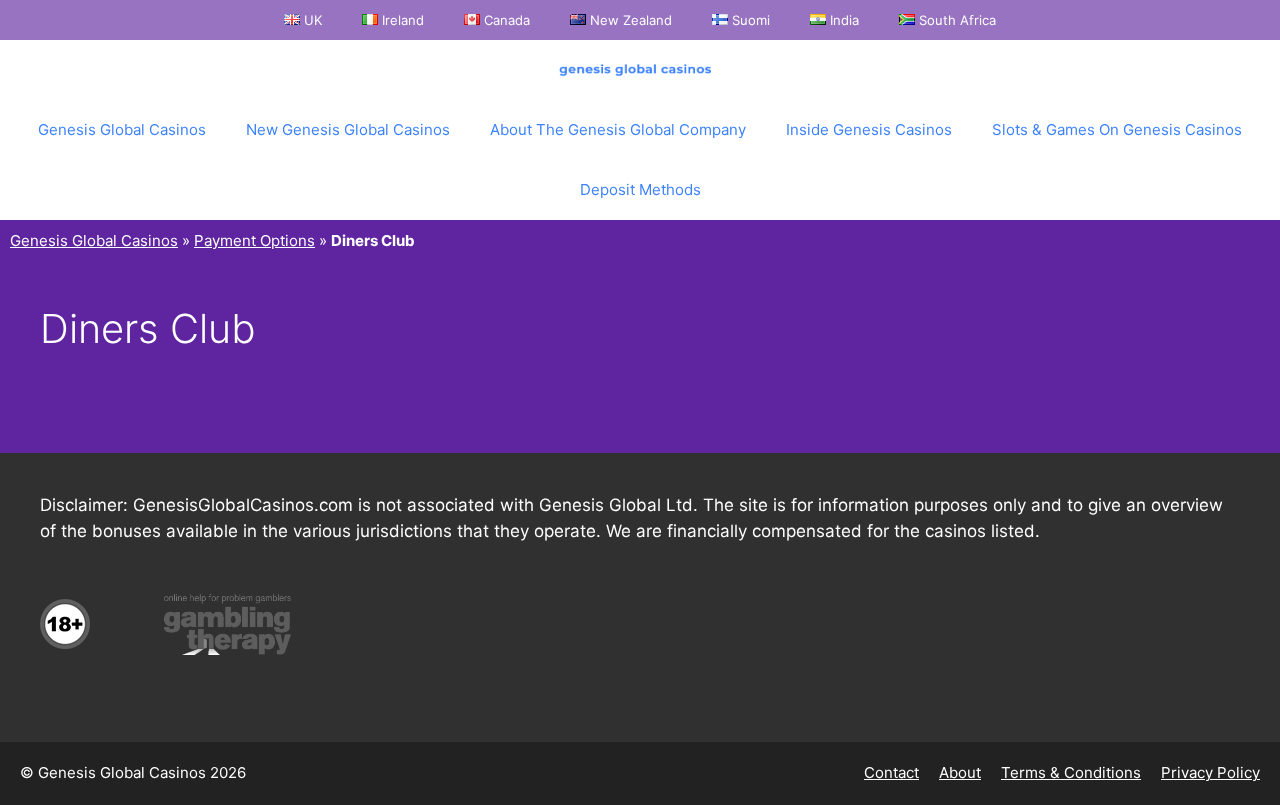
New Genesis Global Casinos (348, 129)
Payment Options (254, 240)
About (960, 772)
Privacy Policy (1210, 772)
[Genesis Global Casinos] (640, 70)
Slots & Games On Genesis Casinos (1117, 129)
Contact (891, 772)
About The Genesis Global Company (618, 129)
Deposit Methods (640, 189)
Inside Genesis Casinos (869, 129)
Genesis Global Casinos (122, 129)
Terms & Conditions (1071, 772)
